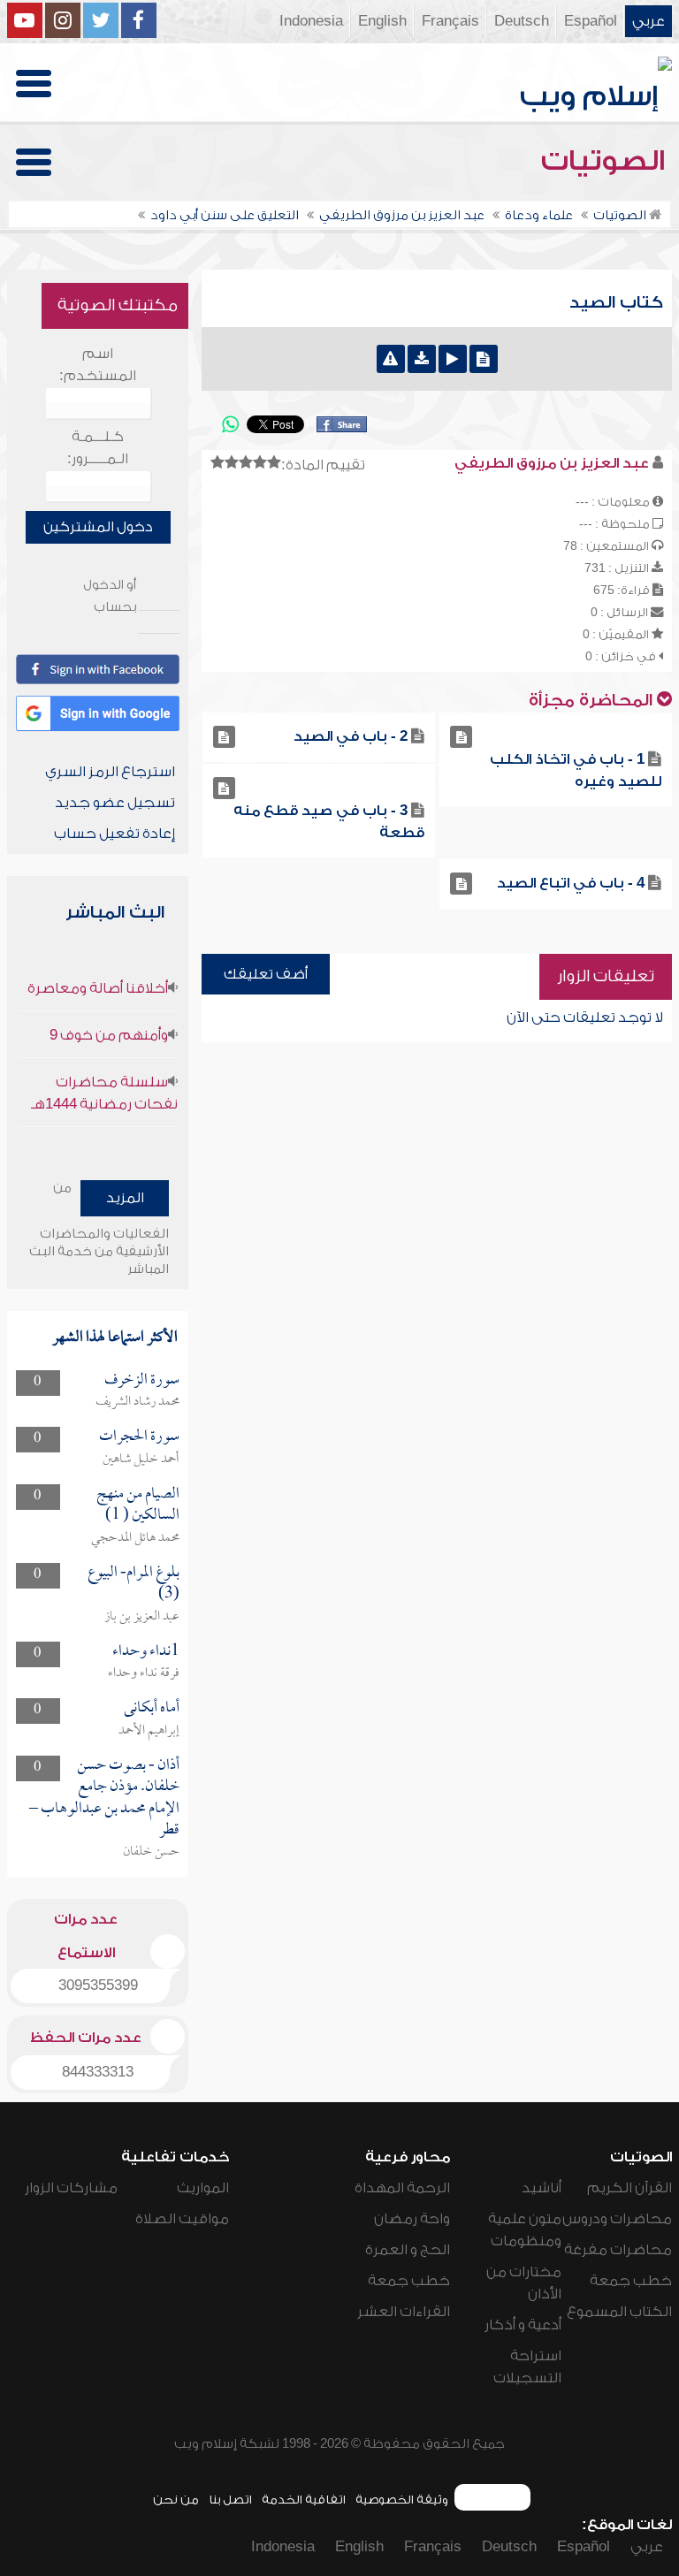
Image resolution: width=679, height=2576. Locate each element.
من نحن (176, 2500)
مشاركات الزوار (71, 2188)
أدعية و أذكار (523, 2325)
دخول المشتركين (98, 527)
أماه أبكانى (152, 1708)
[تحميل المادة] (422, 359)
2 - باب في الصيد (351, 736)
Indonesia (311, 21)
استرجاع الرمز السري (110, 772)
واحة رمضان (412, 2219)
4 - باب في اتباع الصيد (571, 883)
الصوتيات (607, 161)
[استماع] (453, 359)
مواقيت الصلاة (182, 2219)
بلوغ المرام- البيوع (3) (134, 1584)
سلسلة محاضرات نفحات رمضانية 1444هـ (104, 1093)
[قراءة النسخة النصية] (484, 359)
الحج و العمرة (408, 2250)
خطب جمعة (631, 2281)
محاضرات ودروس (617, 2219)
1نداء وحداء (146, 1652)
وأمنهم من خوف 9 (109, 1035)
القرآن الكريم (629, 2188)
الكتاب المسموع (619, 2312)
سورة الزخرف (142, 1380)
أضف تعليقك (266, 974)
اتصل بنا (230, 2500)
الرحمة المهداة (402, 2188)
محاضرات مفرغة (618, 2250)
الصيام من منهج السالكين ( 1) (138, 1505)
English (382, 21)
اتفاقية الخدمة (304, 2500)
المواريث (203, 2188)
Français (450, 21)
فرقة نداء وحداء (144, 1673)
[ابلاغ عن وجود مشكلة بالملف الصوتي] (391, 359)
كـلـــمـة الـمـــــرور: (98, 448)
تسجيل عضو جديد (115, 803)
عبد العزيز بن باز (142, 1617)
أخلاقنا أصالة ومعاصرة (98, 988)
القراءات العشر (404, 2312)
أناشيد (542, 2188)
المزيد (125, 1198)
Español (591, 21)
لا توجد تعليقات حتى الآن (585, 1017)
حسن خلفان (151, 1852)
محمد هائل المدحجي (135, 1538)
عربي (648, 21)
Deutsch (522, 21)
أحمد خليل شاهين (141, 1459)
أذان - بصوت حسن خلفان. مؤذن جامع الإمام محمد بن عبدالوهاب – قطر (104, 1798)
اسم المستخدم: (98, 365)
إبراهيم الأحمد (149, 1731)
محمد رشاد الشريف (137, 1402)
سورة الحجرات (139, 1437)
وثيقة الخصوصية (402, 2500)
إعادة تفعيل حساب (114, 834)
